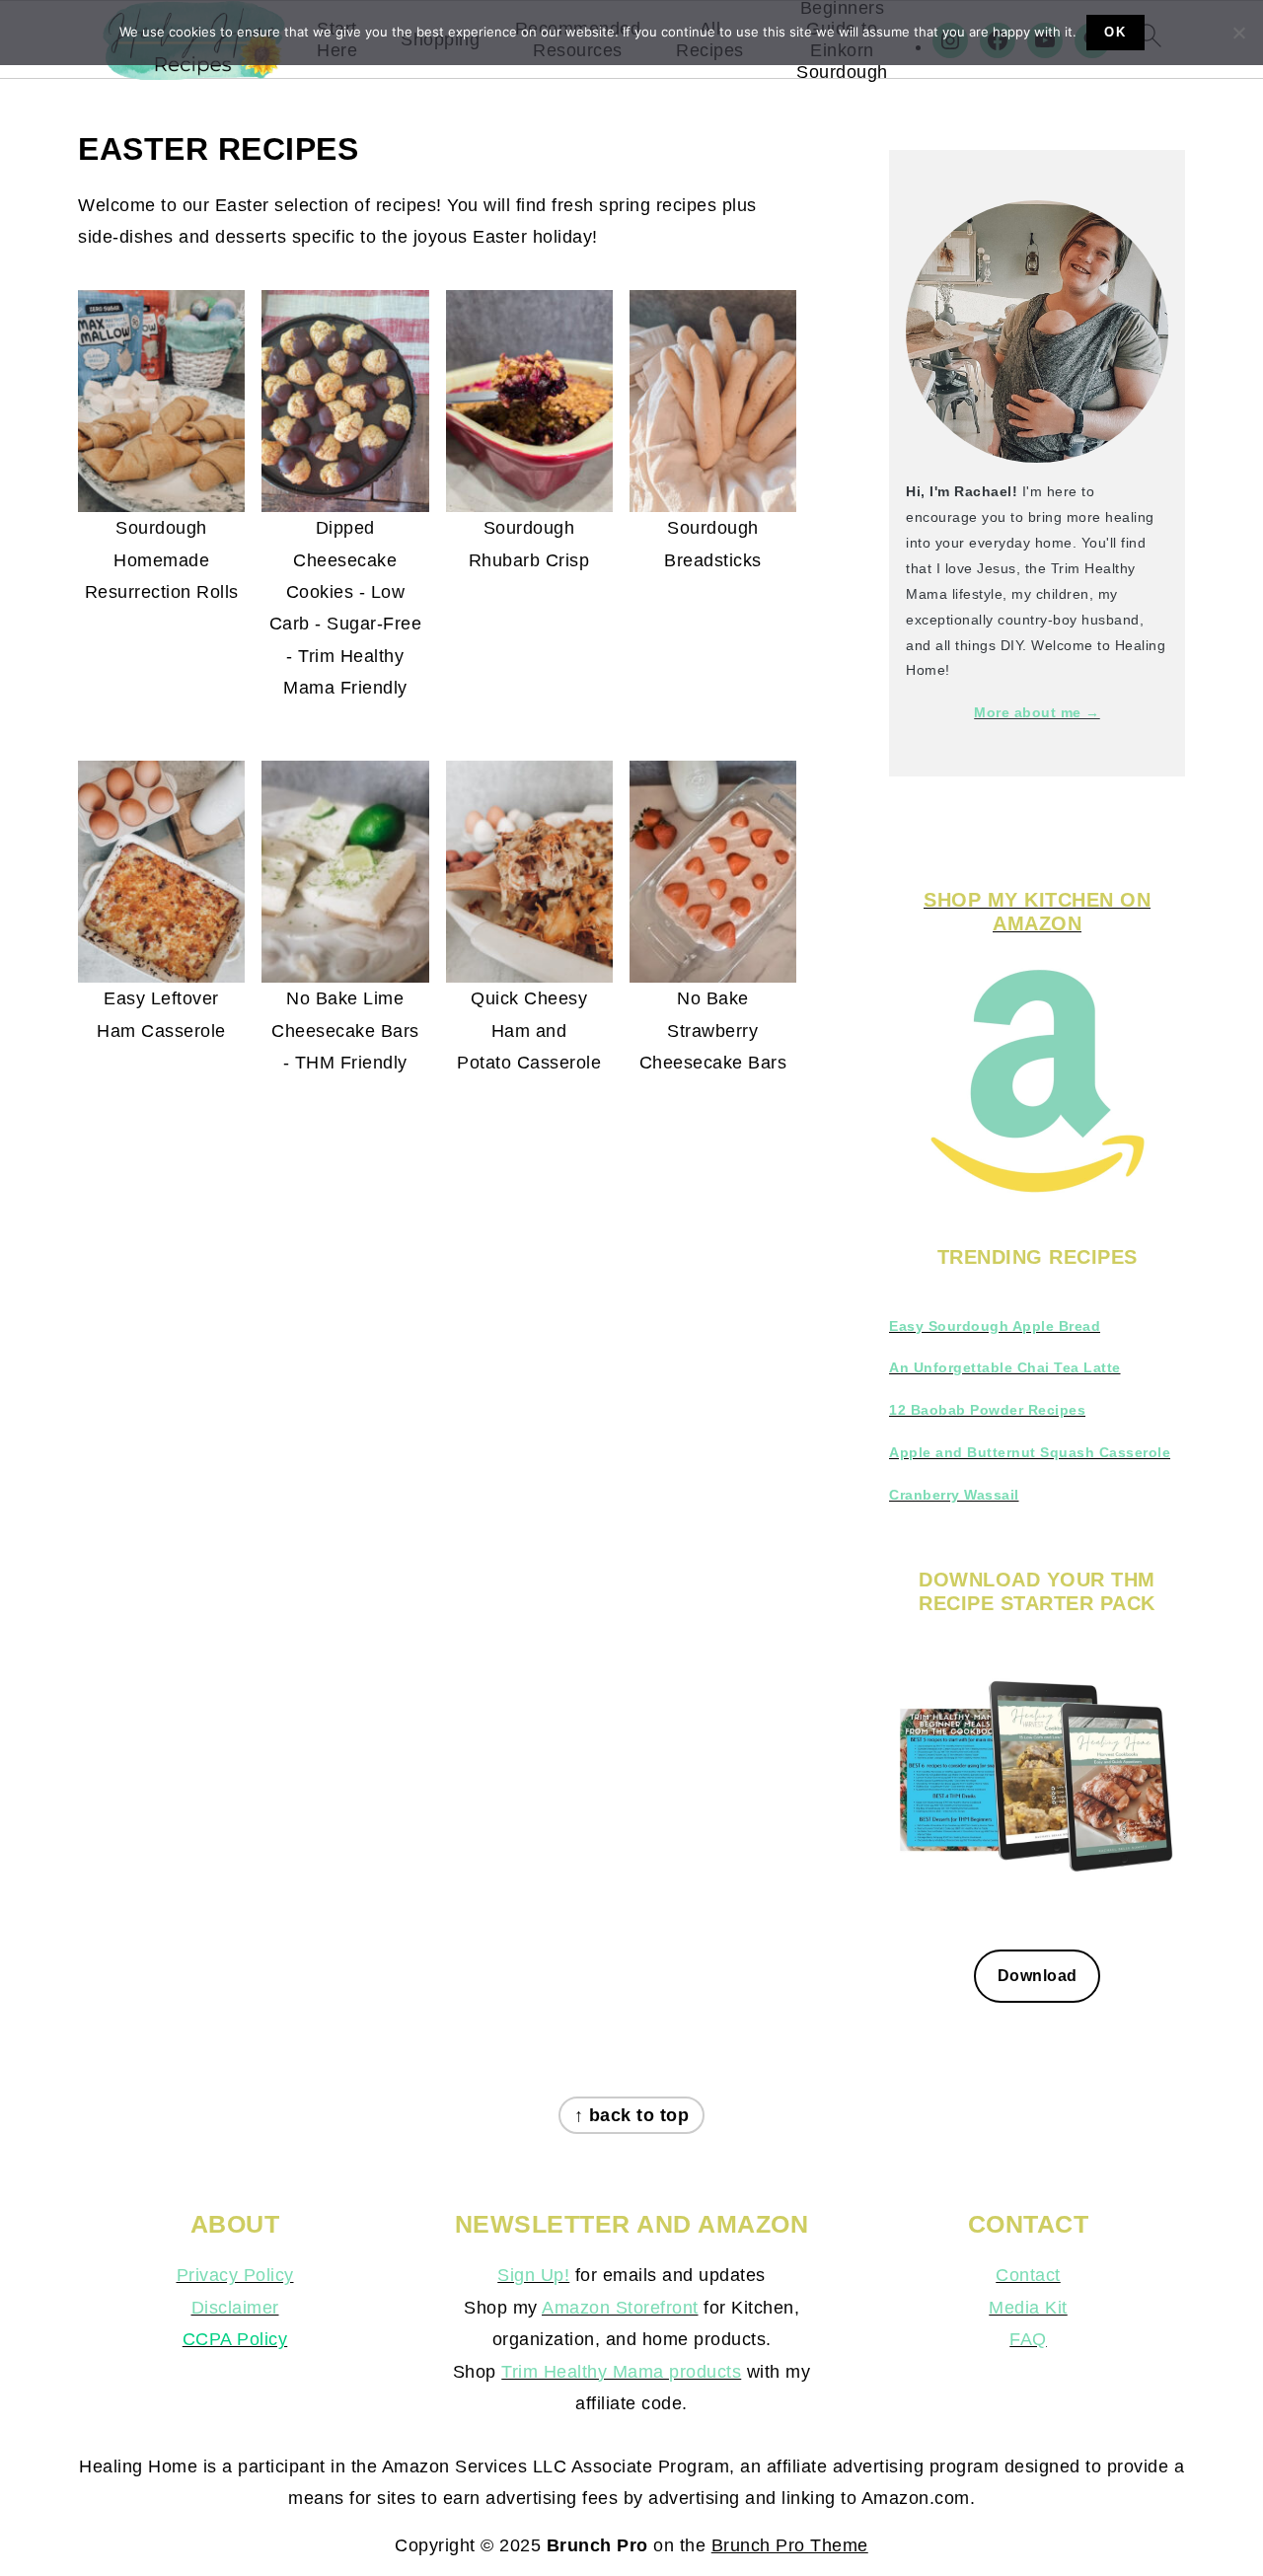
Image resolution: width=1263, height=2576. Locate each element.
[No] (1238, 33)
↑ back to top (632, 2115)
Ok (1115, 32)
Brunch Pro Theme (790, 2545)
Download (1038, 1975)
